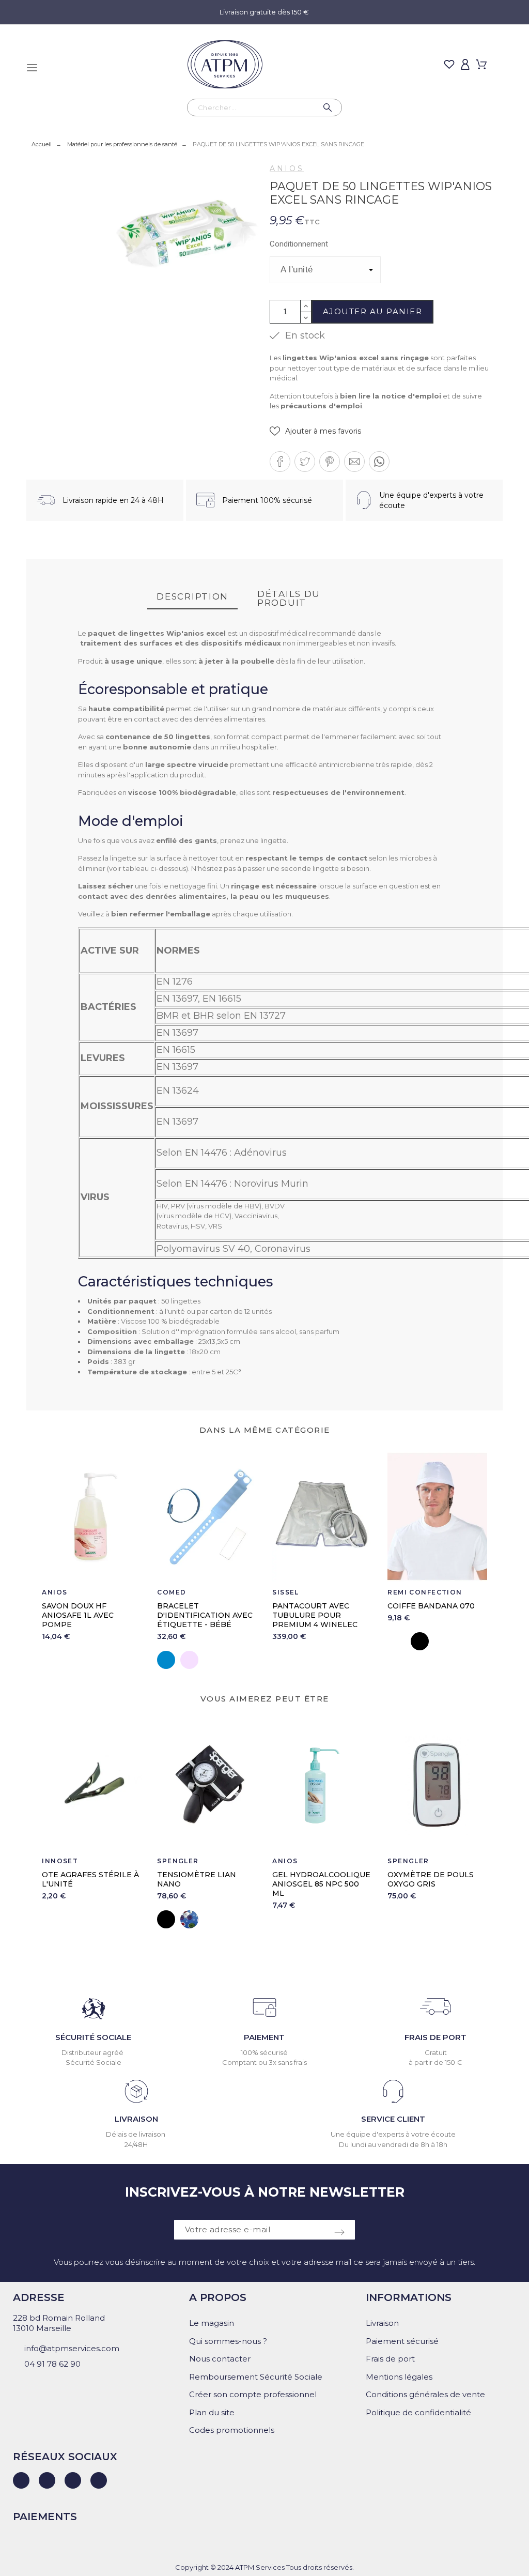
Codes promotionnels (232, 2430)
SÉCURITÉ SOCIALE (93, 2037)
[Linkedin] (21, 2480)
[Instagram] (73, 2480)
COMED (172, 1592)
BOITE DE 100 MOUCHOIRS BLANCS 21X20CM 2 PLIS (429, 1884)
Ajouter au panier (373, 311)
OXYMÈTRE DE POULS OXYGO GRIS (315, 1879)
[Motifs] (74, 1919)
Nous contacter (220, 2359)
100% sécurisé (264, 2052)
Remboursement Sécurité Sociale (256, 2377)
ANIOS (287, 168)
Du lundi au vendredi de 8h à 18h (393, 2144)
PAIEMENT (264, 2037)
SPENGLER (63, 1861)
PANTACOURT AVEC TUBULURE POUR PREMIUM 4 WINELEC (315, 1615)
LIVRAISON (136, 2119)
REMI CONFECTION (425, 1592)
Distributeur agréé (93, 2052)
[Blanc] (396, 1641)
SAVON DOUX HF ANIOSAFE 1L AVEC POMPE (78, 1615)
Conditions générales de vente (425, 2394)
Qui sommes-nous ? (228, 2341)
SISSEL (286, 1592)
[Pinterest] (99, 2480)
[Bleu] (166, 1660)
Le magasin (212, 2323)
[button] (315, 431)
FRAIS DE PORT (435, 2037)
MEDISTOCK (411, 1861)
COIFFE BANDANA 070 (431, 1606)
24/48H (136, 2144)
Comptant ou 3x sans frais (264, 2062)
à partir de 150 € (435, 2062)
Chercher (329, 108)
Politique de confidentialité (418, 2412)
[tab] (192, 597)
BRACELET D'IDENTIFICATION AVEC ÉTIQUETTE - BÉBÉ (205, 1615)
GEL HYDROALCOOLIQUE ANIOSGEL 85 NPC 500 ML (206, 1884)
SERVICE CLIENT (393, 2119)
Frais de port (390, 2359)
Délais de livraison (136, 2134)
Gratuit (436, 2052)
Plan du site (212, 2412)
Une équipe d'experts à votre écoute (393, 2134)
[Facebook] (47, 2480)
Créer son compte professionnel (253, 2394)
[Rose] (189, 1660)
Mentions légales (399, 2377)
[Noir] (420, 1641)
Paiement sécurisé (402, 2341)
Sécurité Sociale (94, 2062)
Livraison (382, 2323)
